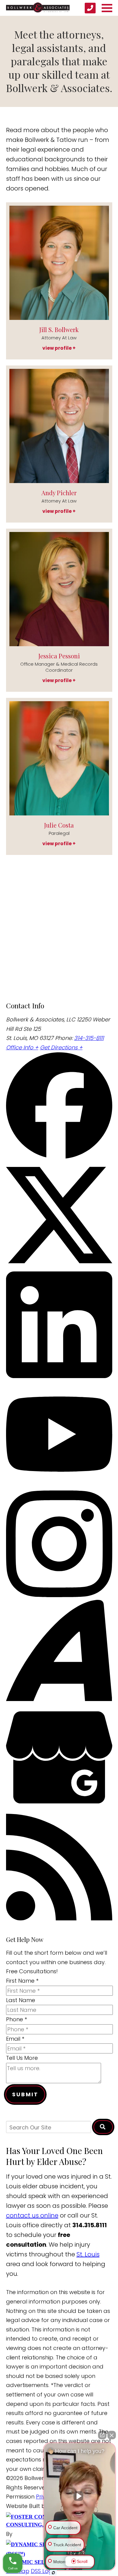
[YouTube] (59, 1485)
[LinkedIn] (59, 1376)
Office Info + (22, 1047)
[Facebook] (59, 1157)
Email (15, 2039)
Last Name (21, 2000)
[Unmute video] (80, 2496)
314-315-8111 (89, 1038)
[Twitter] (59, 1266)
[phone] (90, 8)
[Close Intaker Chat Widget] (112, 2435)
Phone (16, 2019)
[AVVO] (59, 1699)
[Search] (103, 2127)
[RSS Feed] (59, 1918)
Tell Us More (22, 2058)
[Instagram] (59, 1595)
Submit (25, 2094)
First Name (22, 1981)
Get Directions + (61, 1047)
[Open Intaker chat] (53, 2573)
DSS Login (44, 2571)
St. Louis (88, 2254)
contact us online (32, 2215)
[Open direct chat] (102, 2435)
